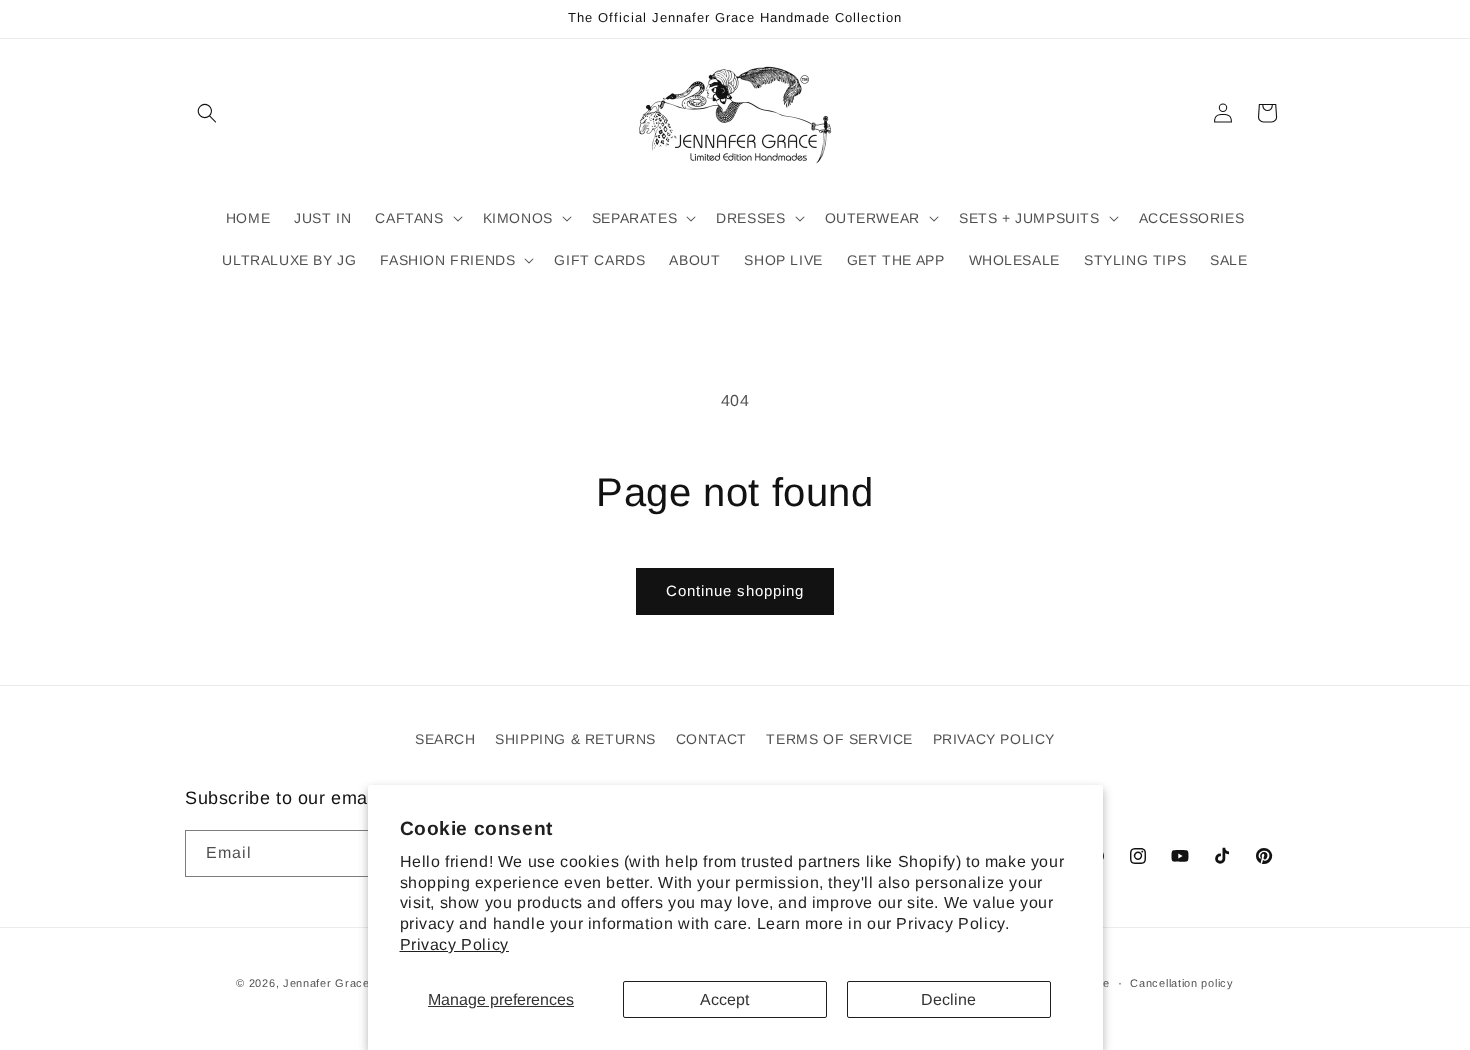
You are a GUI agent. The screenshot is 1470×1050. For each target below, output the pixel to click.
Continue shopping (735, 590)
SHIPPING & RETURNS (575, 739)
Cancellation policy (1181, 983)
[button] (207, 113)
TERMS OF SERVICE (839, 739)
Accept (724, 999)
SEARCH (445, 739)
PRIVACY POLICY (994, 739)
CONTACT (711, 739)
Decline (948, 999)
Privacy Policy (454, 944)
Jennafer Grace (326, 983)
